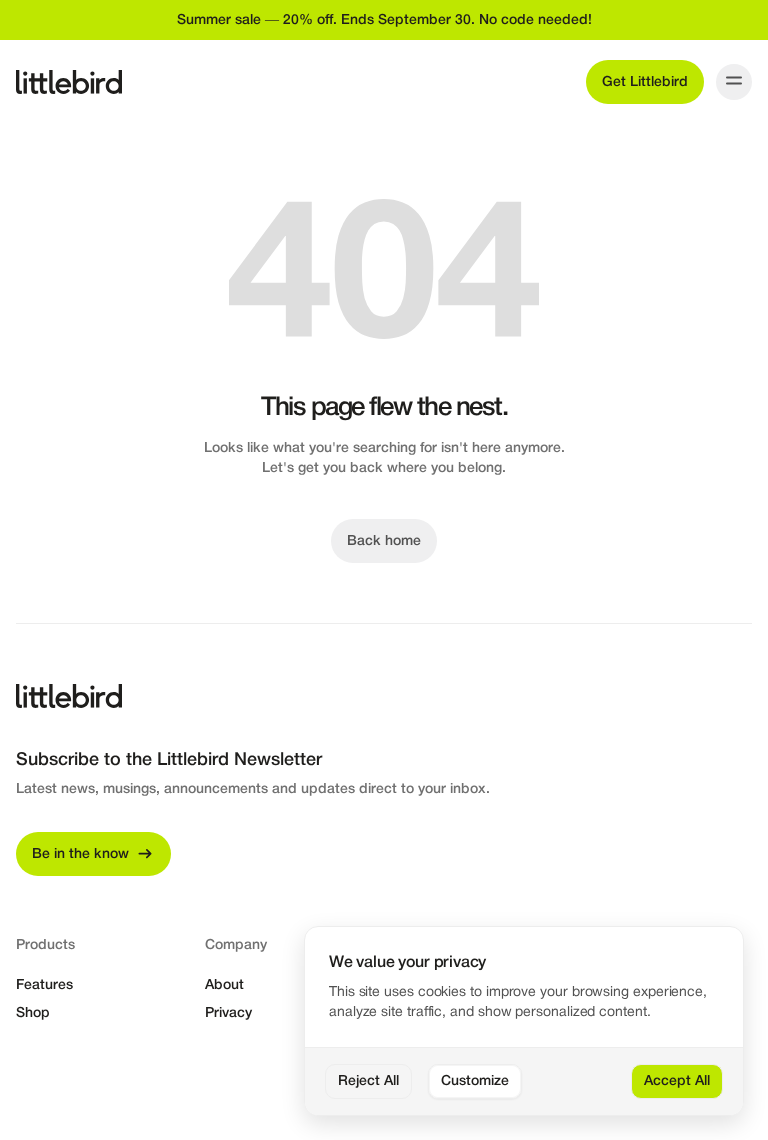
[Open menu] (734, 82)
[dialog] (524, 1021)
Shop (33, 1013)
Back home (384, 541)
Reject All (368, 1081)
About (224, 985)
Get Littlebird (645, 82)
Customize (475, 1081)
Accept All (677, 1081)
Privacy (228, 1013)
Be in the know (80, 854)
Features (44, 985)
